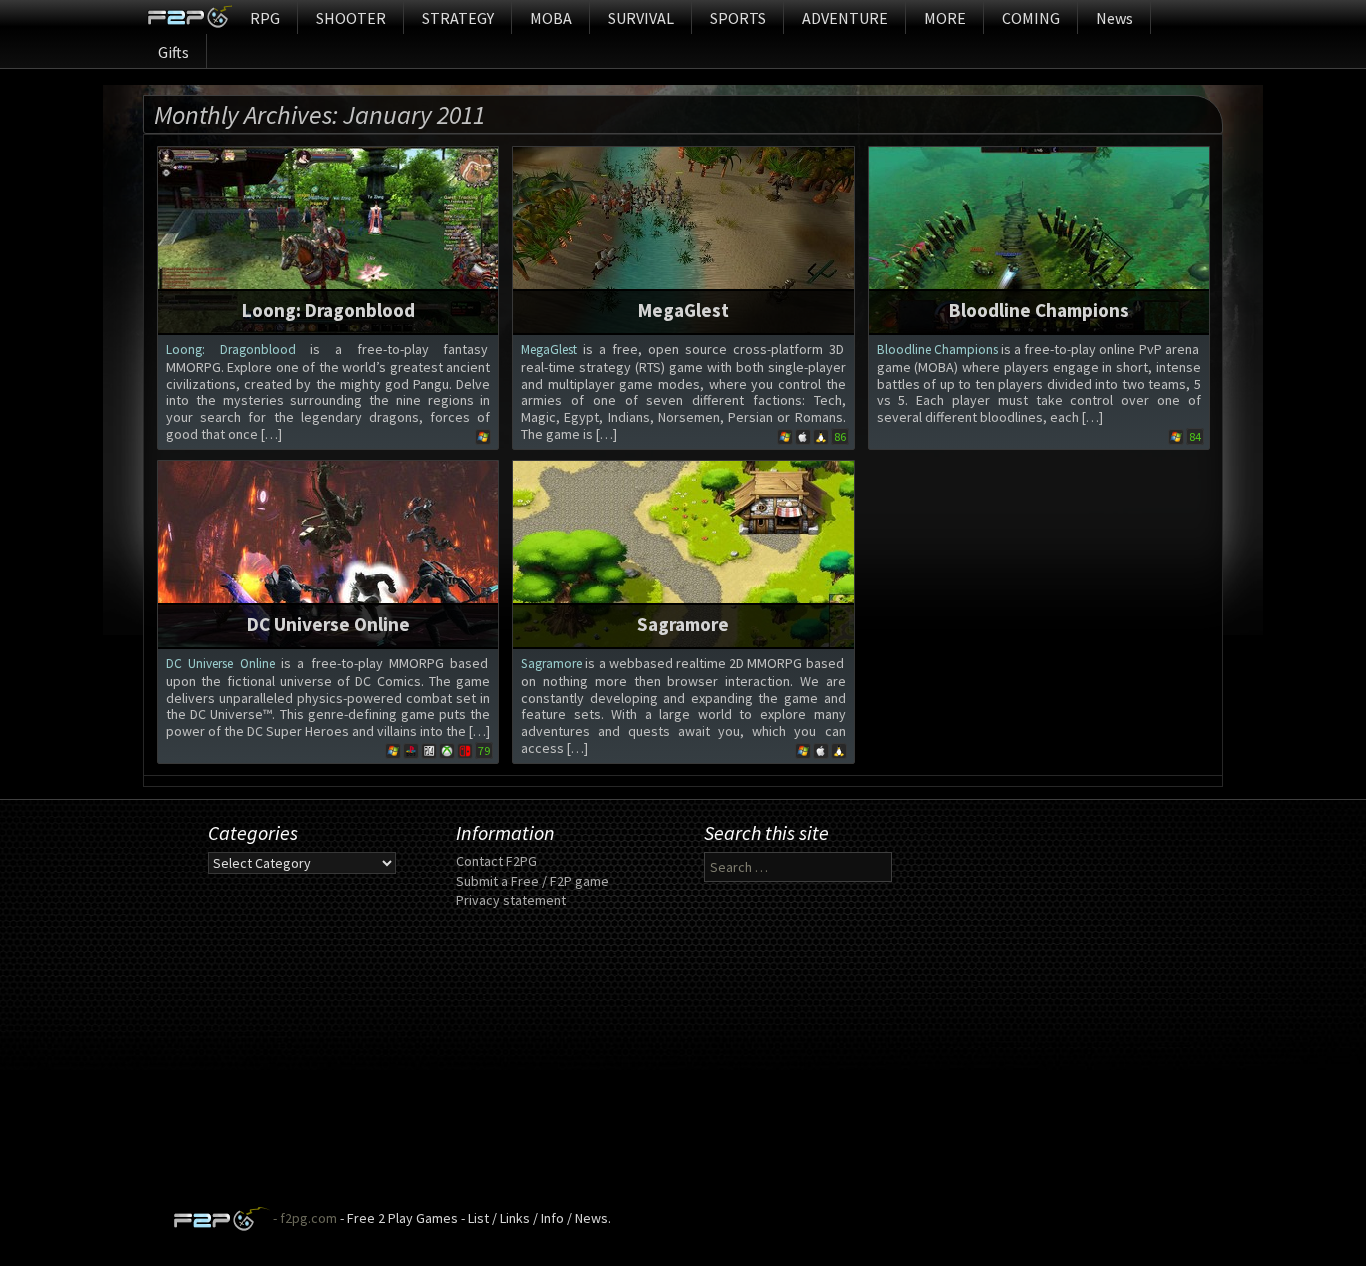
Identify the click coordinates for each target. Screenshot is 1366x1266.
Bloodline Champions (1039, 310)
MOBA (551, 18)
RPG (265, 18)
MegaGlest (683, 310)
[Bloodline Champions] (1039, 239)
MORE (945, 18)
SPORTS (738, 18)
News (1114, 18)
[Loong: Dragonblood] (328, 239)
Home (189, 17)
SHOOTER (351, 18)
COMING (1031, 18)
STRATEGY (458, 18)
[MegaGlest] (683, 239)
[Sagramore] (683, 553)
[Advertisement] (683, 1066)
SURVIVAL (641, 18)
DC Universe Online (328, 624)
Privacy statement (511, 900)
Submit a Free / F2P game (532, 881)
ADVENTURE (845, 18)
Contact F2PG (496, 861)
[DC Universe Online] (328, 553)
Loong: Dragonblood (328, 310)
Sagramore (683, 624)
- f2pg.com (303, 1218)
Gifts (173, 52)
